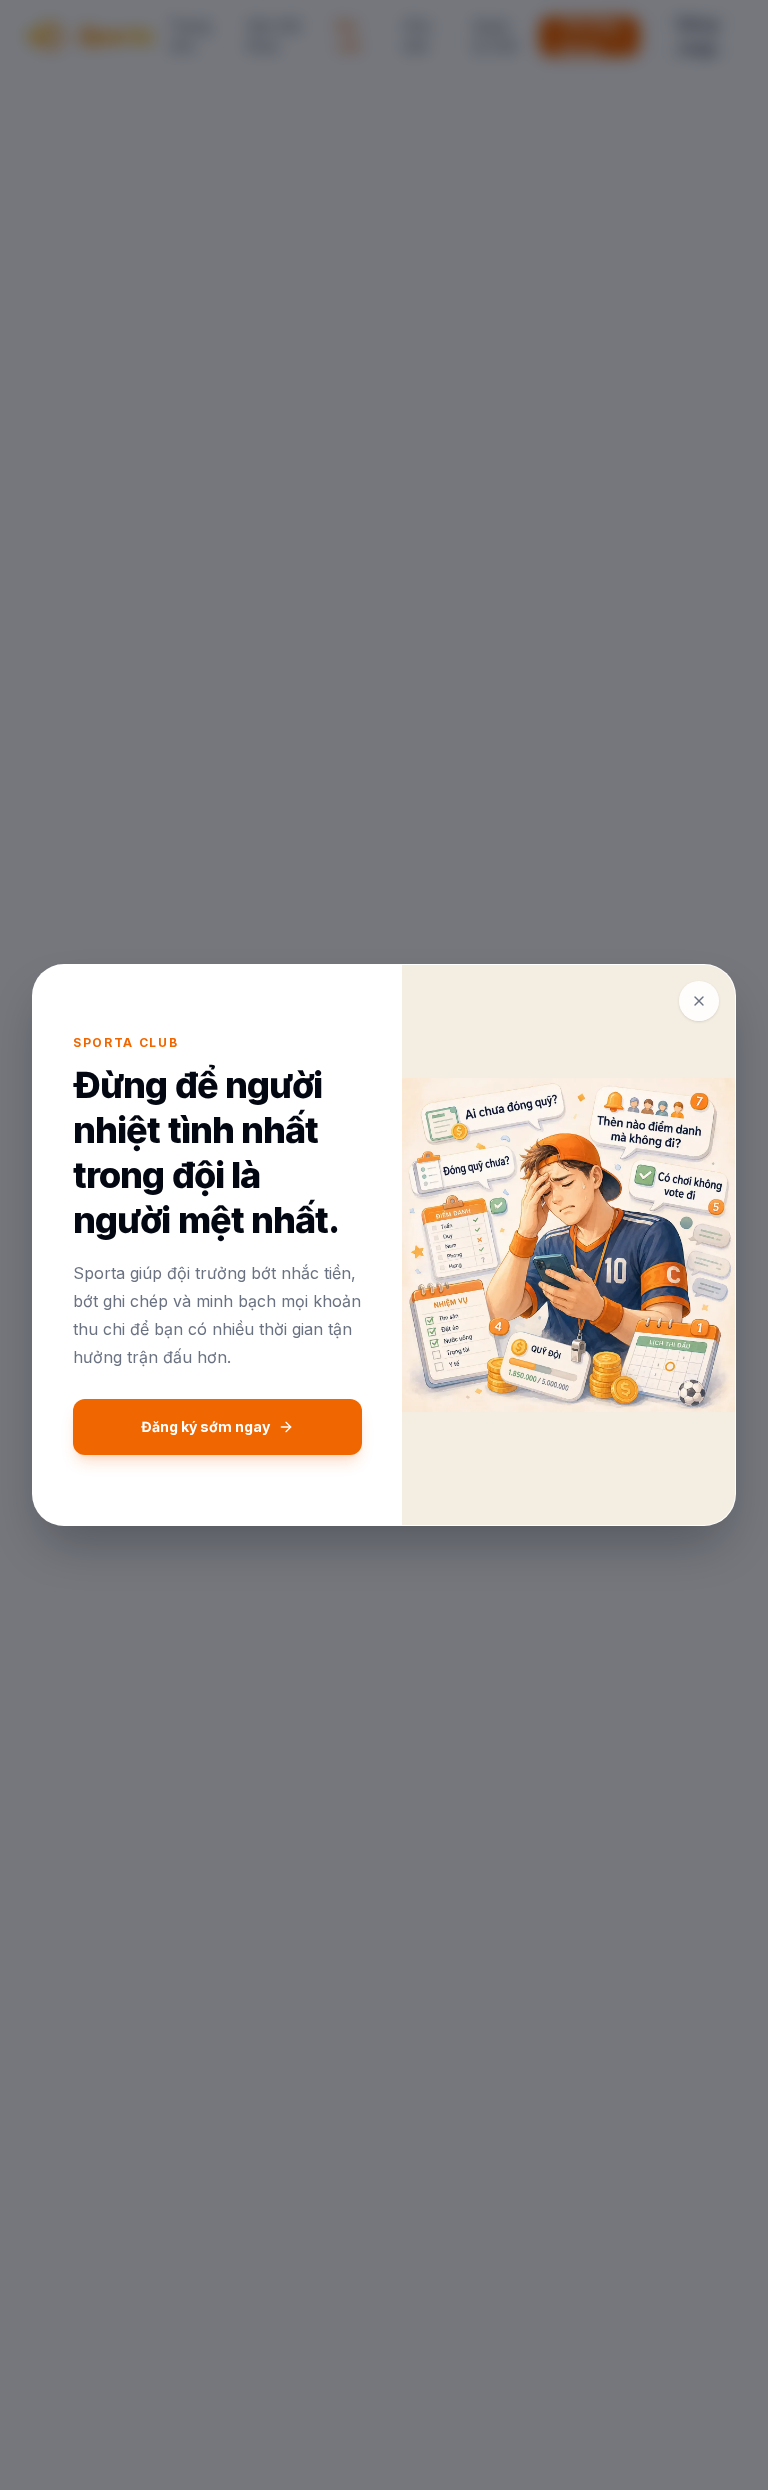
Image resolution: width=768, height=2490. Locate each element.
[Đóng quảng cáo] (699, 1001)
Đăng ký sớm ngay (205, 1426)
